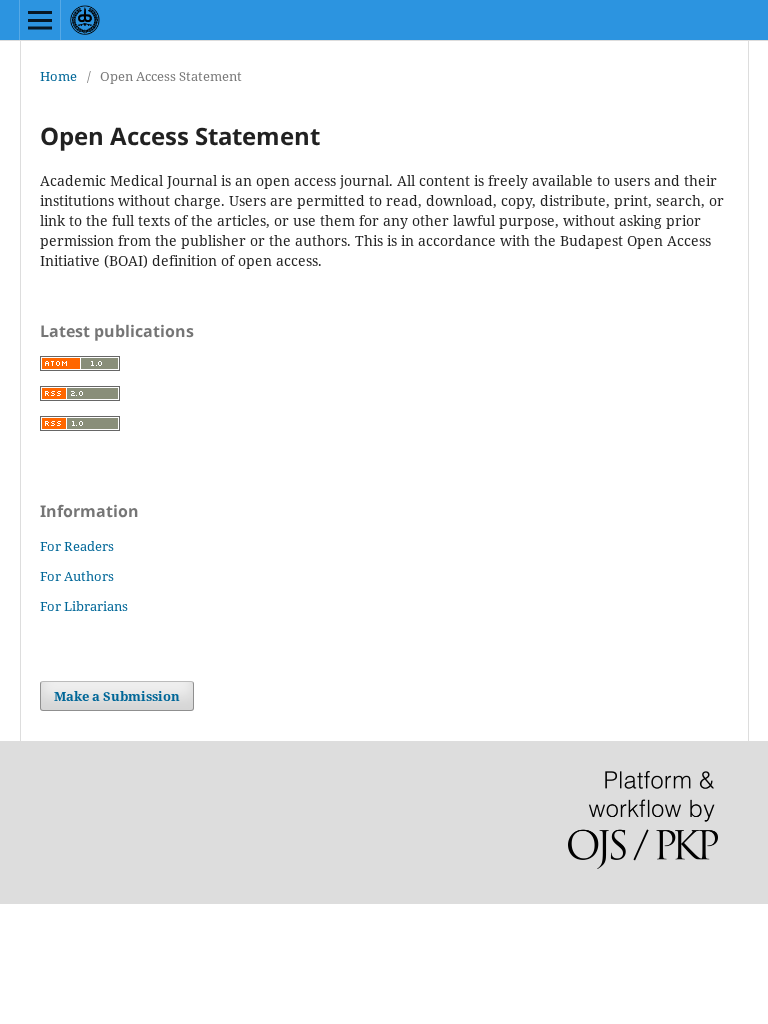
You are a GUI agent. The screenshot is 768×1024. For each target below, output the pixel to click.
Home (58, 76)
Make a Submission (117, 696)
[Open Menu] (40, 20)
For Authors (77, 576)
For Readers (77, 546)
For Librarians (84, 606)
